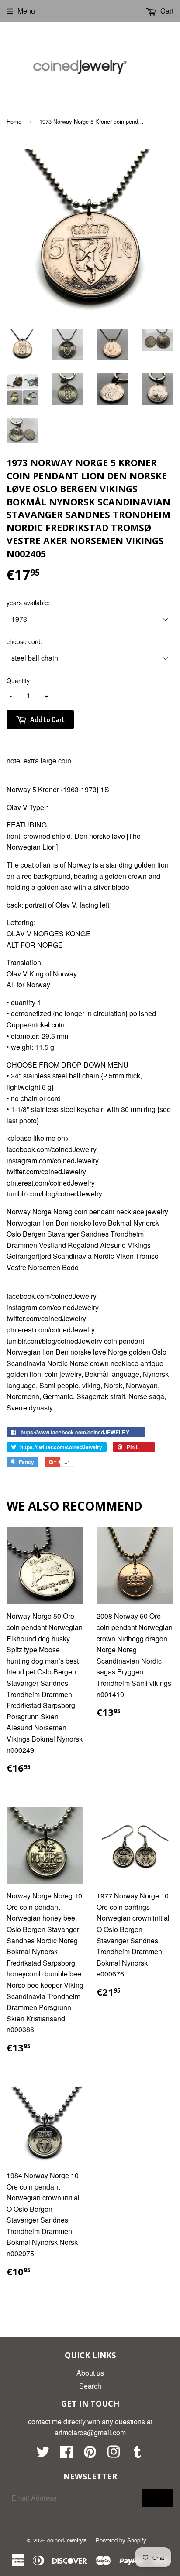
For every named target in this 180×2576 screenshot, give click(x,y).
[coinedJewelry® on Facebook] (66, 2454)
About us (90, 2373)
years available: (28, 603)
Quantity (18, 681)
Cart (166, 11)
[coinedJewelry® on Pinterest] (90, 2454)
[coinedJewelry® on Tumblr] (137, 2454)
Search (90, 2386)
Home (14, 121)
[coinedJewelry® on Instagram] (114, 2454)
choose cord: (24, 641)
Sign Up (157, 2498)
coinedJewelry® (67, 2540)
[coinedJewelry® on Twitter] (43, 2454)
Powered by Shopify (121, 2540)
